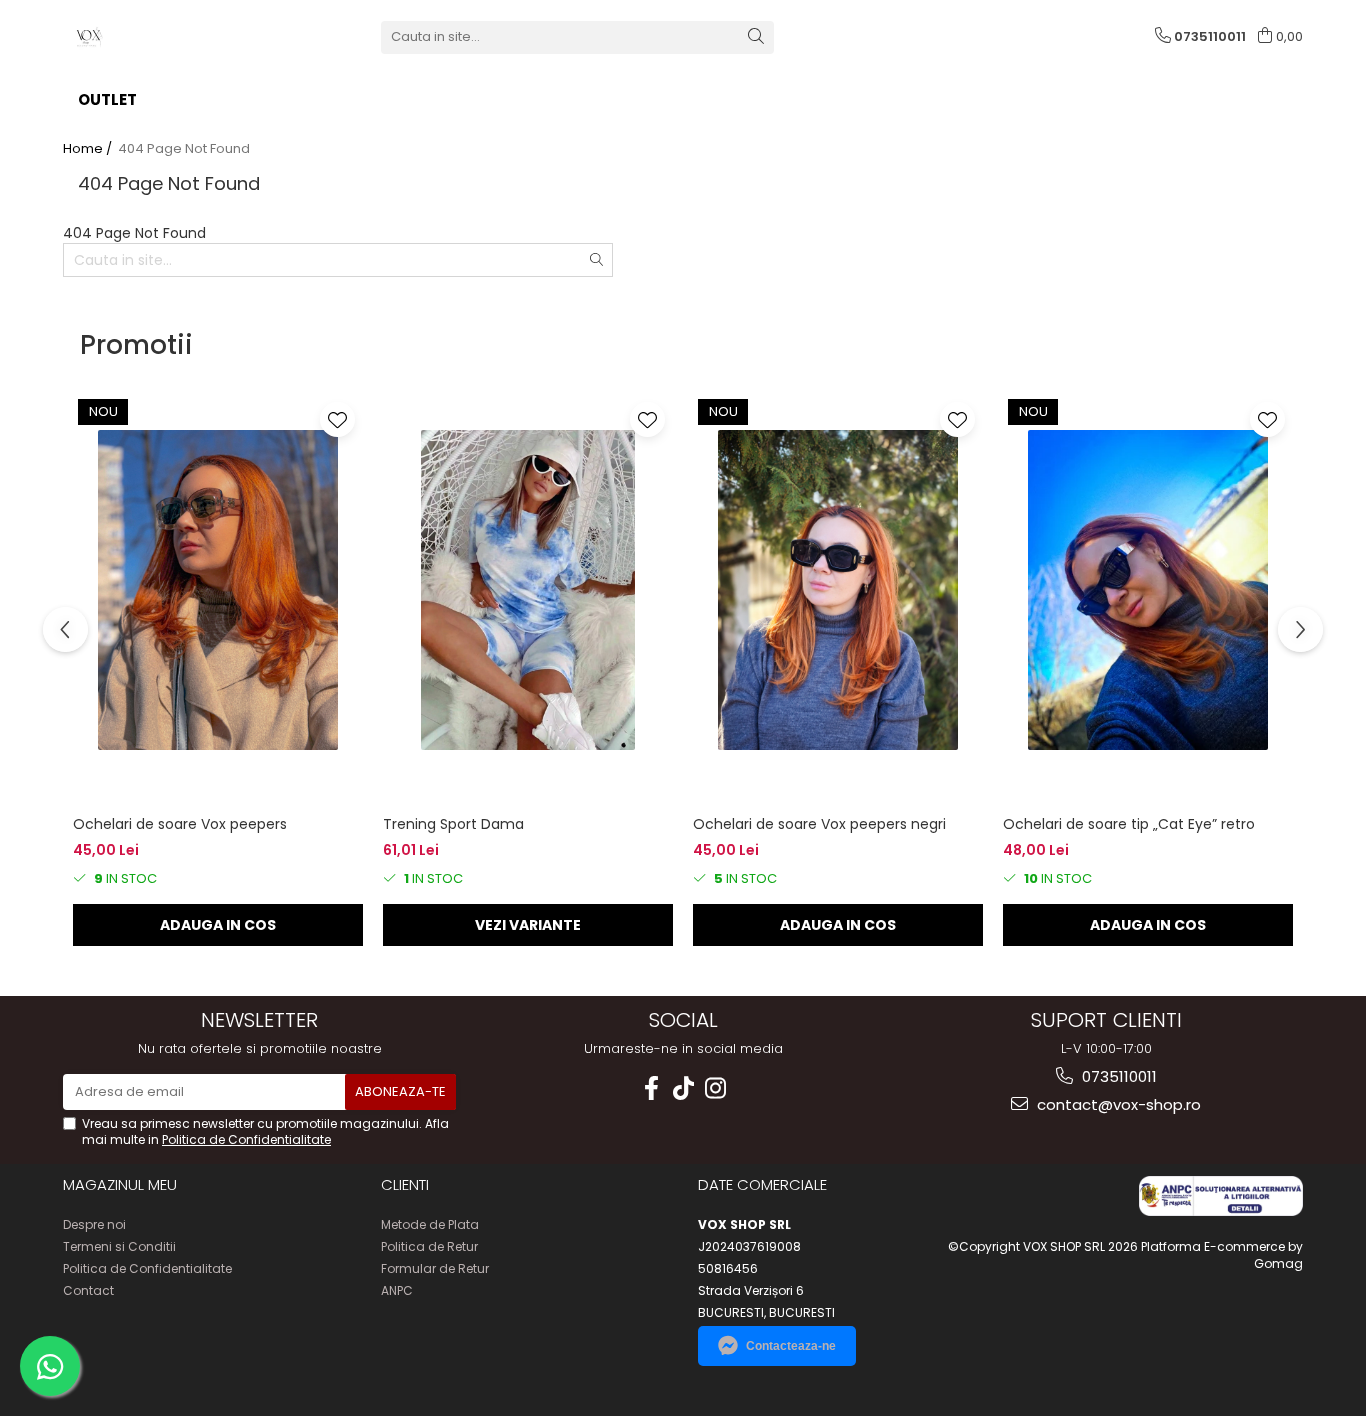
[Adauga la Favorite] (337, 419)
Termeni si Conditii (119, 1246)
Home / (89, 149)
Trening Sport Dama (453, 824)
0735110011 (1117, 1076)
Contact (88, 1290)
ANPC (397, 1290)
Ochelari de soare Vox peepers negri (819, 824)
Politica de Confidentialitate (246, 1139)
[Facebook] (651, 1088)
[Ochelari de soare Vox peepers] (218, 590)
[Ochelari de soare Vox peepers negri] (838, 590)
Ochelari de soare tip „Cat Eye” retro (1129, 824)
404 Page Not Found (184, 149)
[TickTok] (683, 1088)
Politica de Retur (429, 1246)
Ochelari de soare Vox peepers (180, 824)
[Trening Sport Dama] (528, 590)
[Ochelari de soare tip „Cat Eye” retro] (1148, 590)
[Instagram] (715, 1088)
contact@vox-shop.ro (1117, 1104)
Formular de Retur (435, 1268)
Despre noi (94, 1224)
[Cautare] (756, 37)
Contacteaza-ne (791, 1346)
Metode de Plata (430, 1224)
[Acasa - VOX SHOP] (163, 37)
